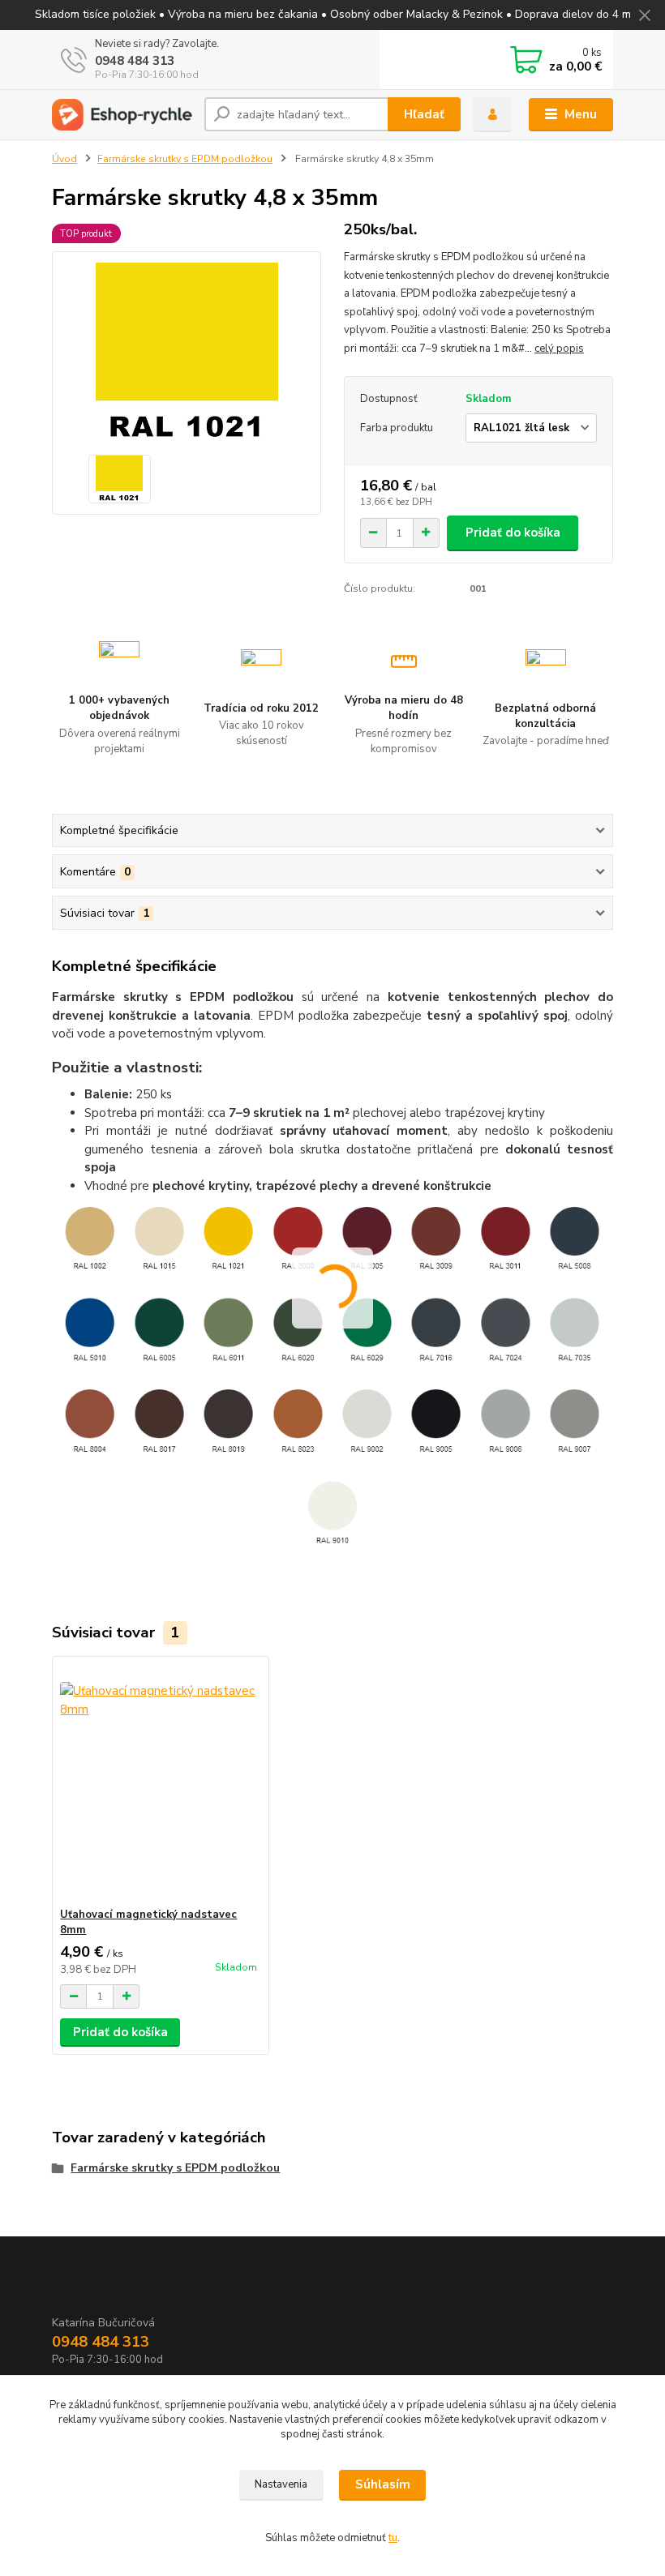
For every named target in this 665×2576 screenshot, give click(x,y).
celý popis (559, 349)
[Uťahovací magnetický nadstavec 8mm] (160, 1782)
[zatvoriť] (645, 16)
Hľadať (424, 114)
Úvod (64, 159)
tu (393, 2538)
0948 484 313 (135, 61)
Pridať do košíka (513, 533)
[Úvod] (122, 115)
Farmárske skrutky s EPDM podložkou (185, 159)
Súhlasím (383, 2484)
